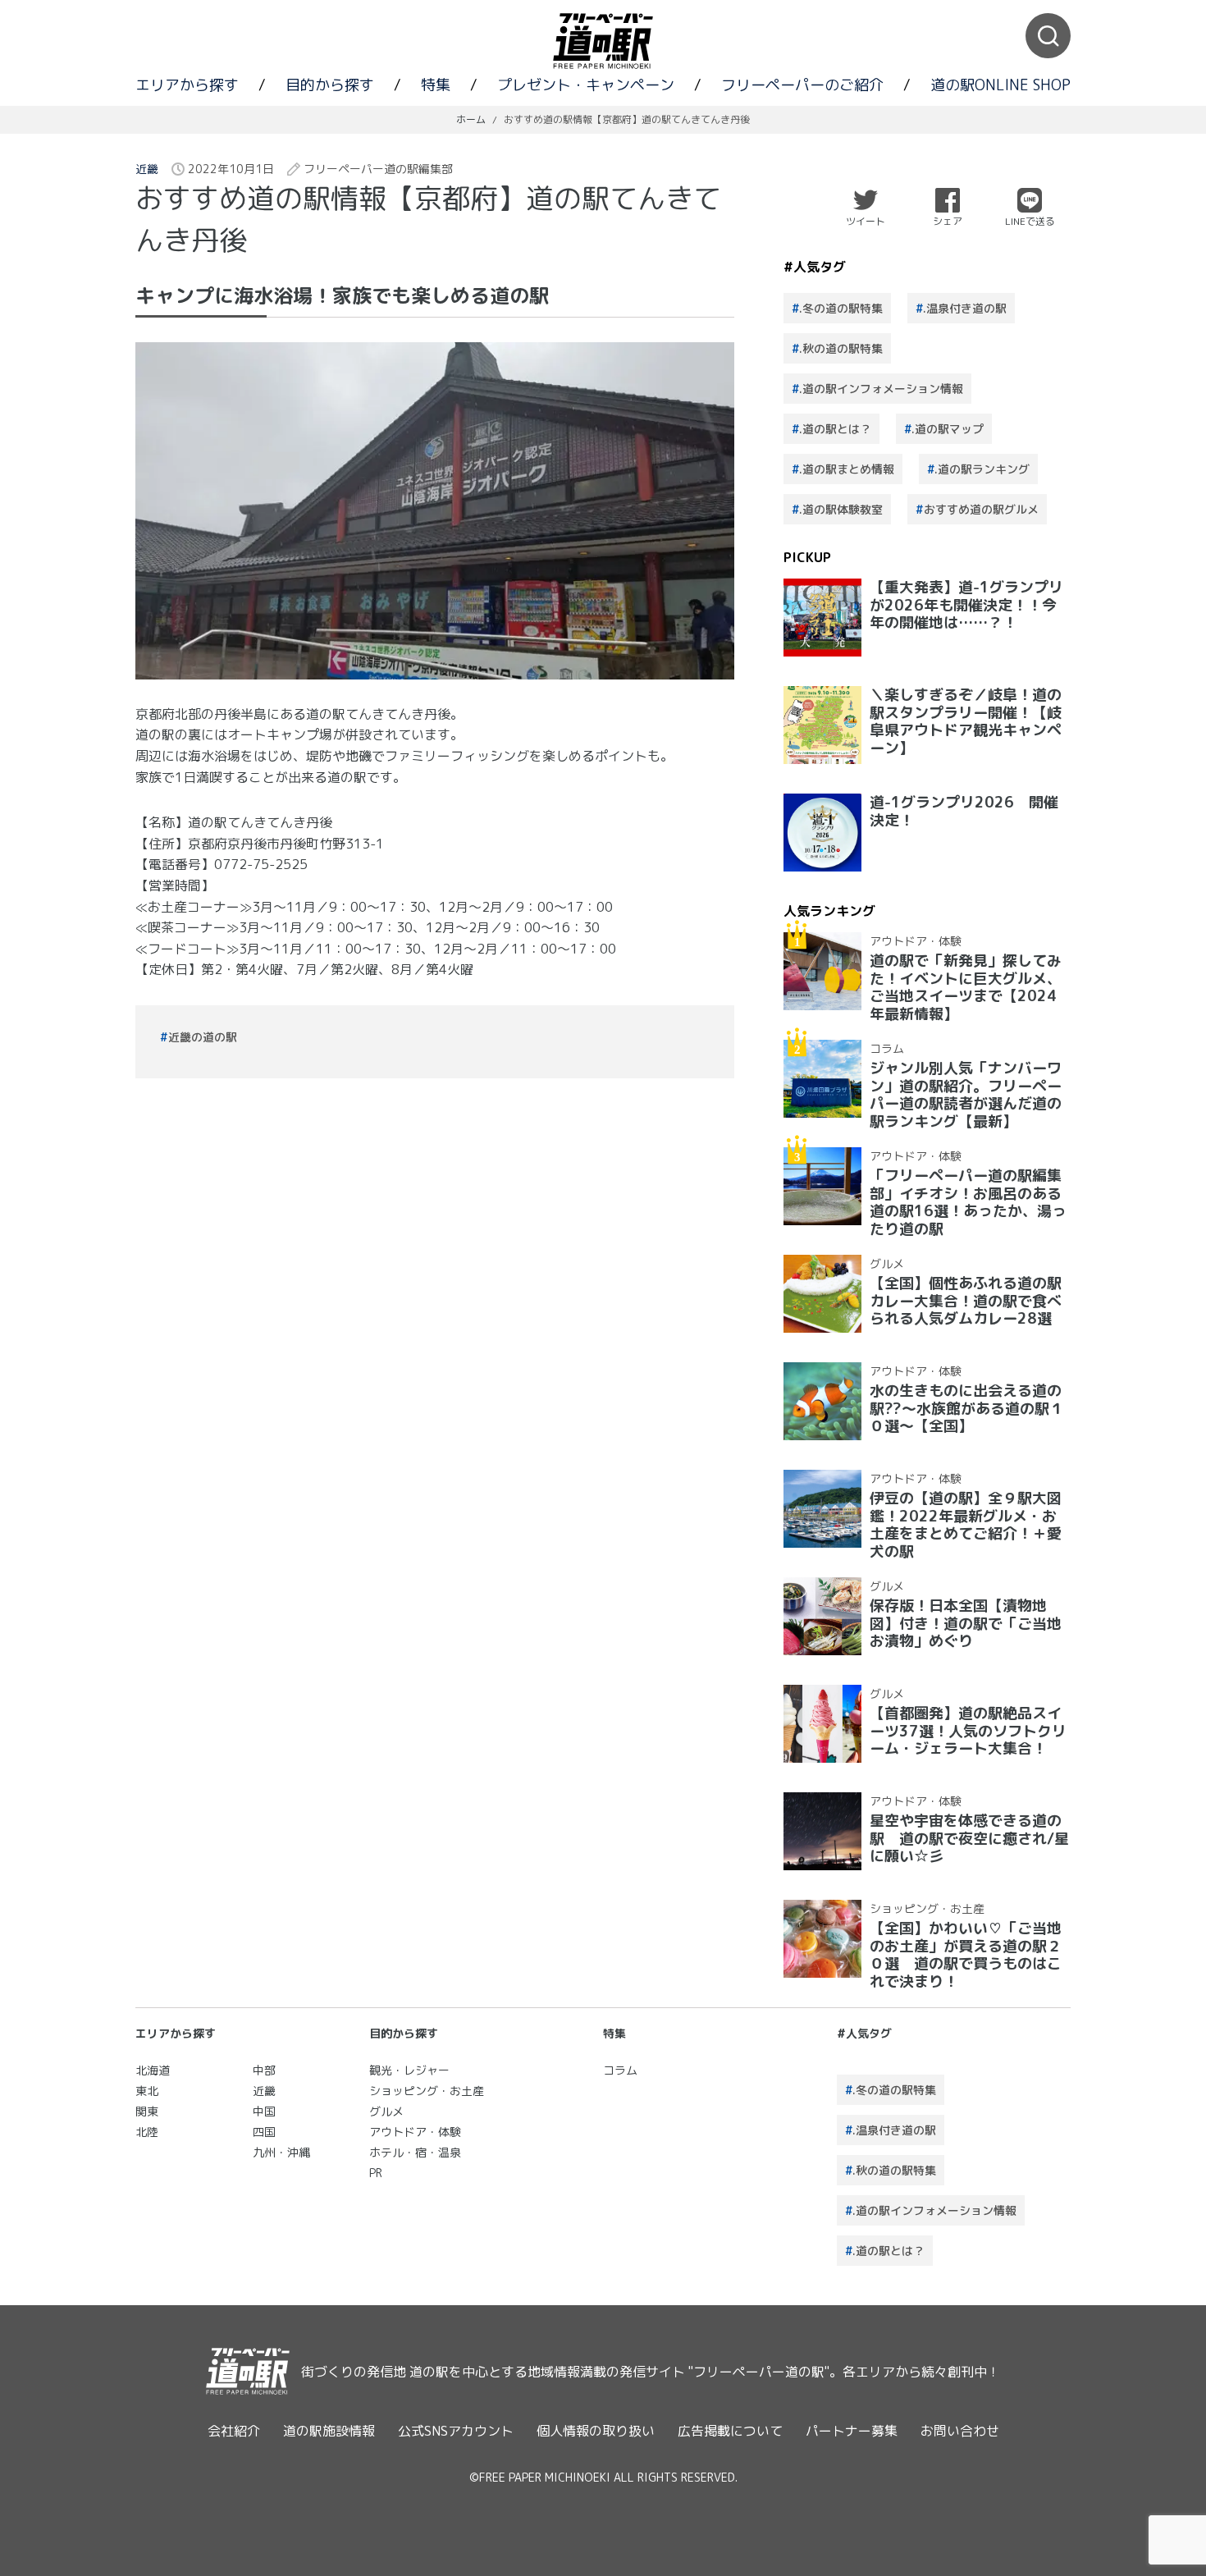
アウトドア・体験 (916, 941)
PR (376, 2173)
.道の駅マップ (948, 429)
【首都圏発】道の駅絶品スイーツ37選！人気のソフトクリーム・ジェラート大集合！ (968, 1731)
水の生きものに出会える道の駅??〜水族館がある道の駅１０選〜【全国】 (967, 1408)
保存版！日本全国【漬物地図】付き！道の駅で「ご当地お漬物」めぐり (966, 1623)
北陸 (147, 2132)
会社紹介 (234, 2431)
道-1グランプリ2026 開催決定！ (964, 811)
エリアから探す (187, 85)
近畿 (147, 169)
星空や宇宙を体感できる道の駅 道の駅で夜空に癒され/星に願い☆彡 (969, 1838)
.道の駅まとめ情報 (847, 469)
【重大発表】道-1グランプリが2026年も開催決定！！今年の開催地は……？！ (966, 605)
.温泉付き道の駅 (965, 308)
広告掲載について (730, 2431)
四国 (264, 2132)
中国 (264, 2111)
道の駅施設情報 (329, 2431)
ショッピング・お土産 (927, 1908)
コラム (887, 1048)
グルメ (887, 1263)
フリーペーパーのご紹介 (802, 85)
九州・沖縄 (281, 2152)
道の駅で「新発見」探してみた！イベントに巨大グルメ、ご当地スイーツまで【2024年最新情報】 (966, 987)
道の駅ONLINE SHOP (1000, 85)
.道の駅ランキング (982, 469)
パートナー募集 (852, 2431)
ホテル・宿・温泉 (415, 2152)
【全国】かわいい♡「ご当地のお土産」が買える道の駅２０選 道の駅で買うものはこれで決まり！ (966, 1955)
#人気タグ (864, 2033)
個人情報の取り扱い (596, 2431)
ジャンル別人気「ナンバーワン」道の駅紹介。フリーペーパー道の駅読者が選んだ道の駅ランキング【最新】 (966, 1095)
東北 (147, 2091)
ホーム (471, 119)
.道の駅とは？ (835, 429)
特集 (436, 85)
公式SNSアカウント (456, 2431)
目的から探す (330, 85)
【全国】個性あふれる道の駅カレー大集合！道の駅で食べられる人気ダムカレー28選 (966, 1301)
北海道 (153, 2070)
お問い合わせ (960, 2431)
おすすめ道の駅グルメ (981, 509)
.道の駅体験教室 (841, 509)
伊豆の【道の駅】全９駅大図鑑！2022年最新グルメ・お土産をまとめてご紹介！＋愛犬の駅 (966, 1525)
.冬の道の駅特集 (841, 308)
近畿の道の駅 (203, 1037)
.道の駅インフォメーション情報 (881, 389)
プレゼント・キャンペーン (586, 85)
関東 (147, 2111)
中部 (264, 2070)
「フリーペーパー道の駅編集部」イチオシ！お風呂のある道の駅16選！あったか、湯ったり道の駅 (968, 1202)
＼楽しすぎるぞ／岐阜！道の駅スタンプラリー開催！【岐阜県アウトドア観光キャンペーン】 (966, 721)
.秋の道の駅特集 (841, 348)
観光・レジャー (409, 2070)
